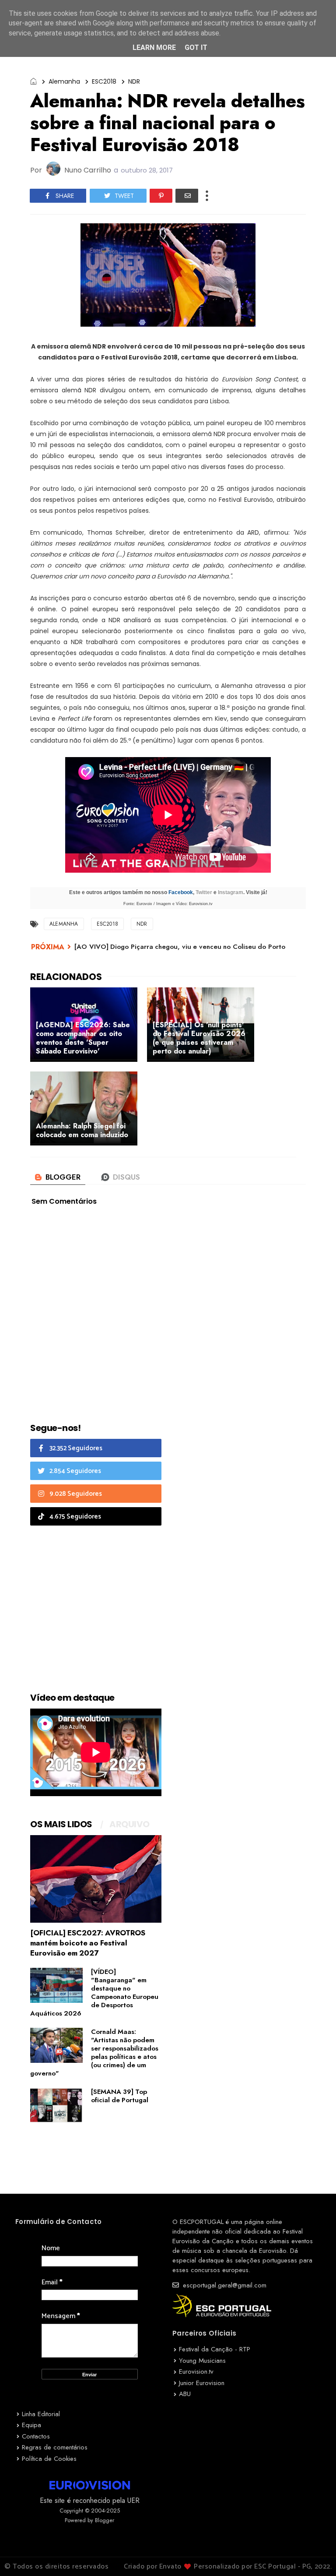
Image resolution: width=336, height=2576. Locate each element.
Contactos (36, 2436)
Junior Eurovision (202, 2383)
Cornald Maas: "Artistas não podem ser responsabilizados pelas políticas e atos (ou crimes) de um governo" (94, 2053)
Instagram (231, 892)
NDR (134, 81)
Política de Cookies (49, 2459)
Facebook (181, 892)
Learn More (154, 48)
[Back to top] (314, 2555)
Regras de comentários (55, 2447)
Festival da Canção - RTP (215, 2349)
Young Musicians (202, 2361)
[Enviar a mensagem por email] (187, 196)
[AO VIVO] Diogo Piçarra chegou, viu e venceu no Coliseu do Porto (180, 947)
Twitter (204, 892)
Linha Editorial (41, 2414)
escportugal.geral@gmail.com (224, 2285)
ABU (185, 2394)
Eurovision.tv (196, 2372)
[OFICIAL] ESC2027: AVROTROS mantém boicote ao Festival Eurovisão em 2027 (88, 1943)
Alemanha (64, 81)
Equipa (31, 2425)
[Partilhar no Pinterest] (161, 196)
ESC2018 (104, 81)
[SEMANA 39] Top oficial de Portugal (120, 2096)
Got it (196, 48)
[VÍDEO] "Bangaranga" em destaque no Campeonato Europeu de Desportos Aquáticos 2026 (94, 1993)
